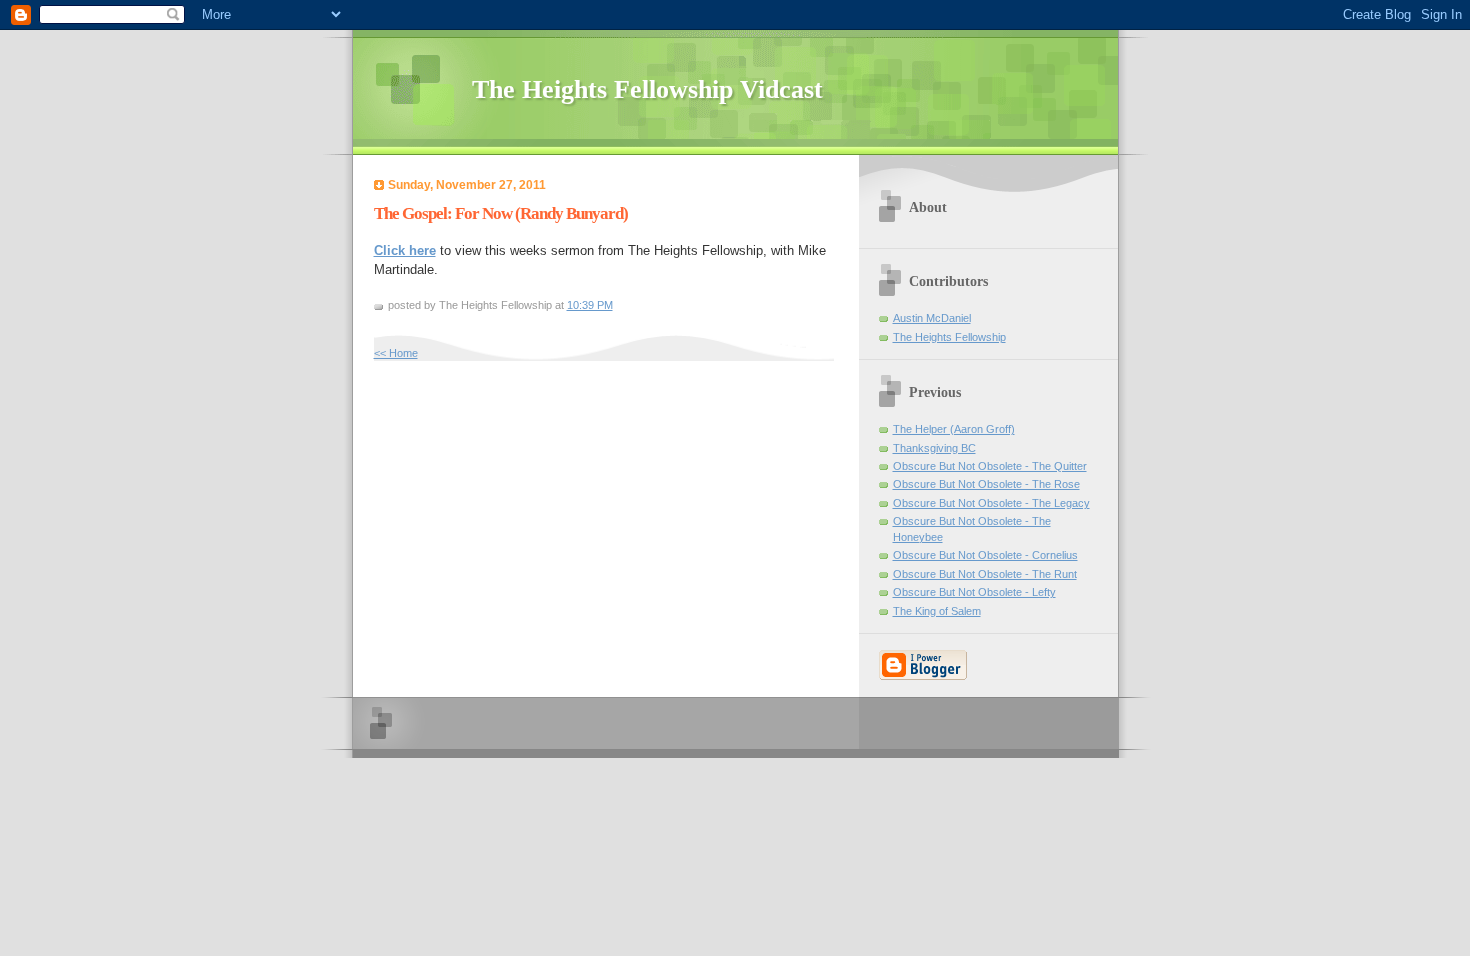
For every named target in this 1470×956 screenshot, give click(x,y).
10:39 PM (590, 305)
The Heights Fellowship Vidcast (647, 89)
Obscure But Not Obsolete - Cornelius (985, 555)
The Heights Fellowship (949, 337)
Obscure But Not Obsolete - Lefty (974, 592)
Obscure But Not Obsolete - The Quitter (990, 466)
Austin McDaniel (932, 318)
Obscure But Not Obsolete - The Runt (985, 574)
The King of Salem (937, 611)
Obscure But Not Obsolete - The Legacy (991, 503)
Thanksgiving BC (934, 448)
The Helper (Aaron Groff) (954, 429)
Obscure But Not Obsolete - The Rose (986, 484)
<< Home (396, 353)
